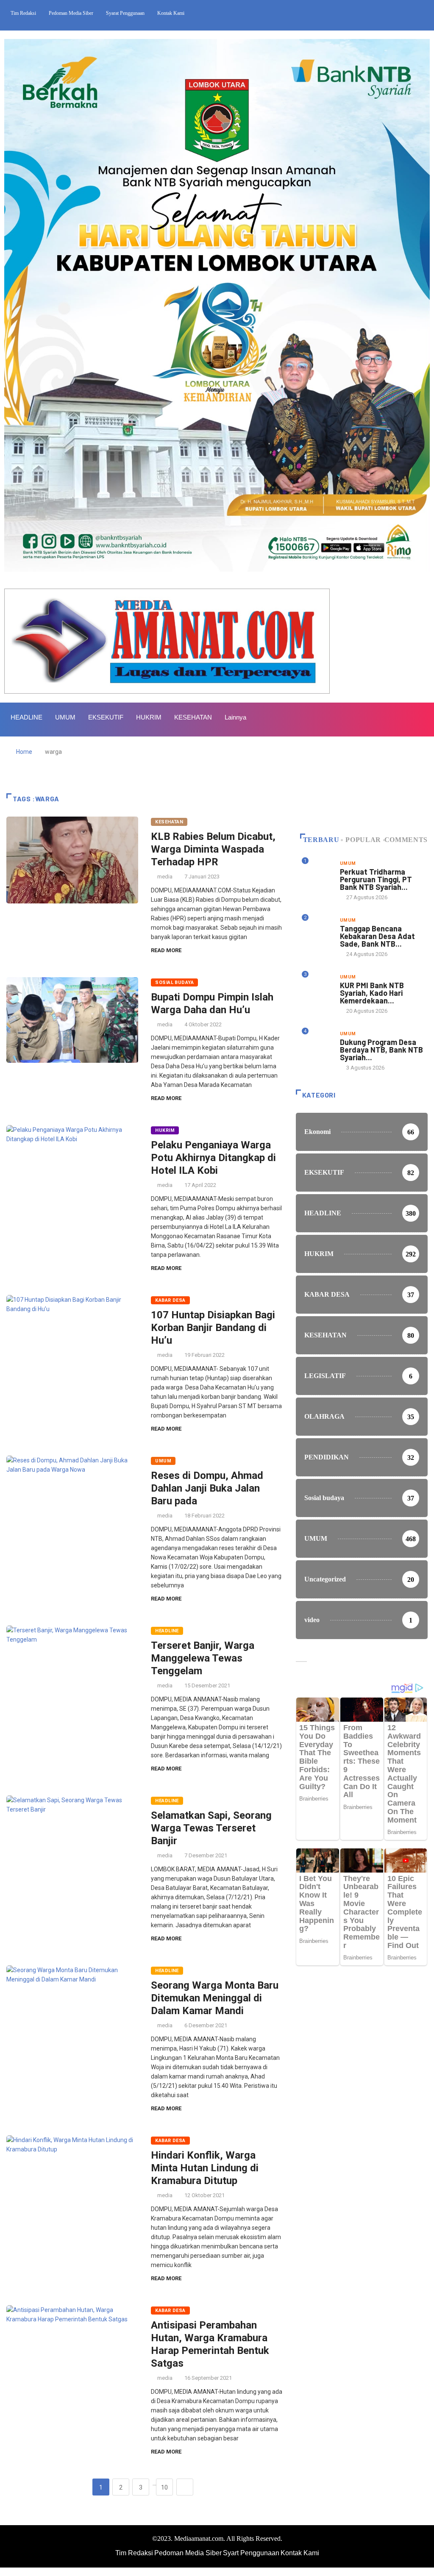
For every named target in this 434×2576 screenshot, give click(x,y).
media (165, 877)
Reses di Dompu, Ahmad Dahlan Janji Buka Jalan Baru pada (207, 1488)
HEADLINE (26, 717)
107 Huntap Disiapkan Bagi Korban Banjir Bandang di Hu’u (213, 1328)
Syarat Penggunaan (125, 13)
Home (24, 752)
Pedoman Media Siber (71, 13)
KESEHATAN (193, 717)
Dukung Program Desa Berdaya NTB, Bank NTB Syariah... (381, 1050)
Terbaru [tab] (321, 840)
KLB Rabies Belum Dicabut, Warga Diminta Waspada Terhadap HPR (213, 849)
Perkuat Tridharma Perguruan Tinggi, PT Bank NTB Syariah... (376, 879)
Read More (166, 950)
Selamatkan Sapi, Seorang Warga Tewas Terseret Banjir (211, 1828)
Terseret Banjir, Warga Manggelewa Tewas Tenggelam (203, 1658)
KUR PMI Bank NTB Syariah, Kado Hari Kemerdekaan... (372, 993)
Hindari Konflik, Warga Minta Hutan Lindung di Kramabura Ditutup (205, 2168)
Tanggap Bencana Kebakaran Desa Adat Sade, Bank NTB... (377, 936)
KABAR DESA (170, 1300)
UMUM (65, 717)
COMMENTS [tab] (406, 840)
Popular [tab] (363, 840)
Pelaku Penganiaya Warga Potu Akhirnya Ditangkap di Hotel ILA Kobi (213, 1158)
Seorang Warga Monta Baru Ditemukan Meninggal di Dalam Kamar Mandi (215, 1998)
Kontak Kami (171, 13)
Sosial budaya (174, 982)
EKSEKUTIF (106, 717)
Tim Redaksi (23, 13)
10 (164, 2487)
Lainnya (235, 717)
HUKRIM (149, 717)
